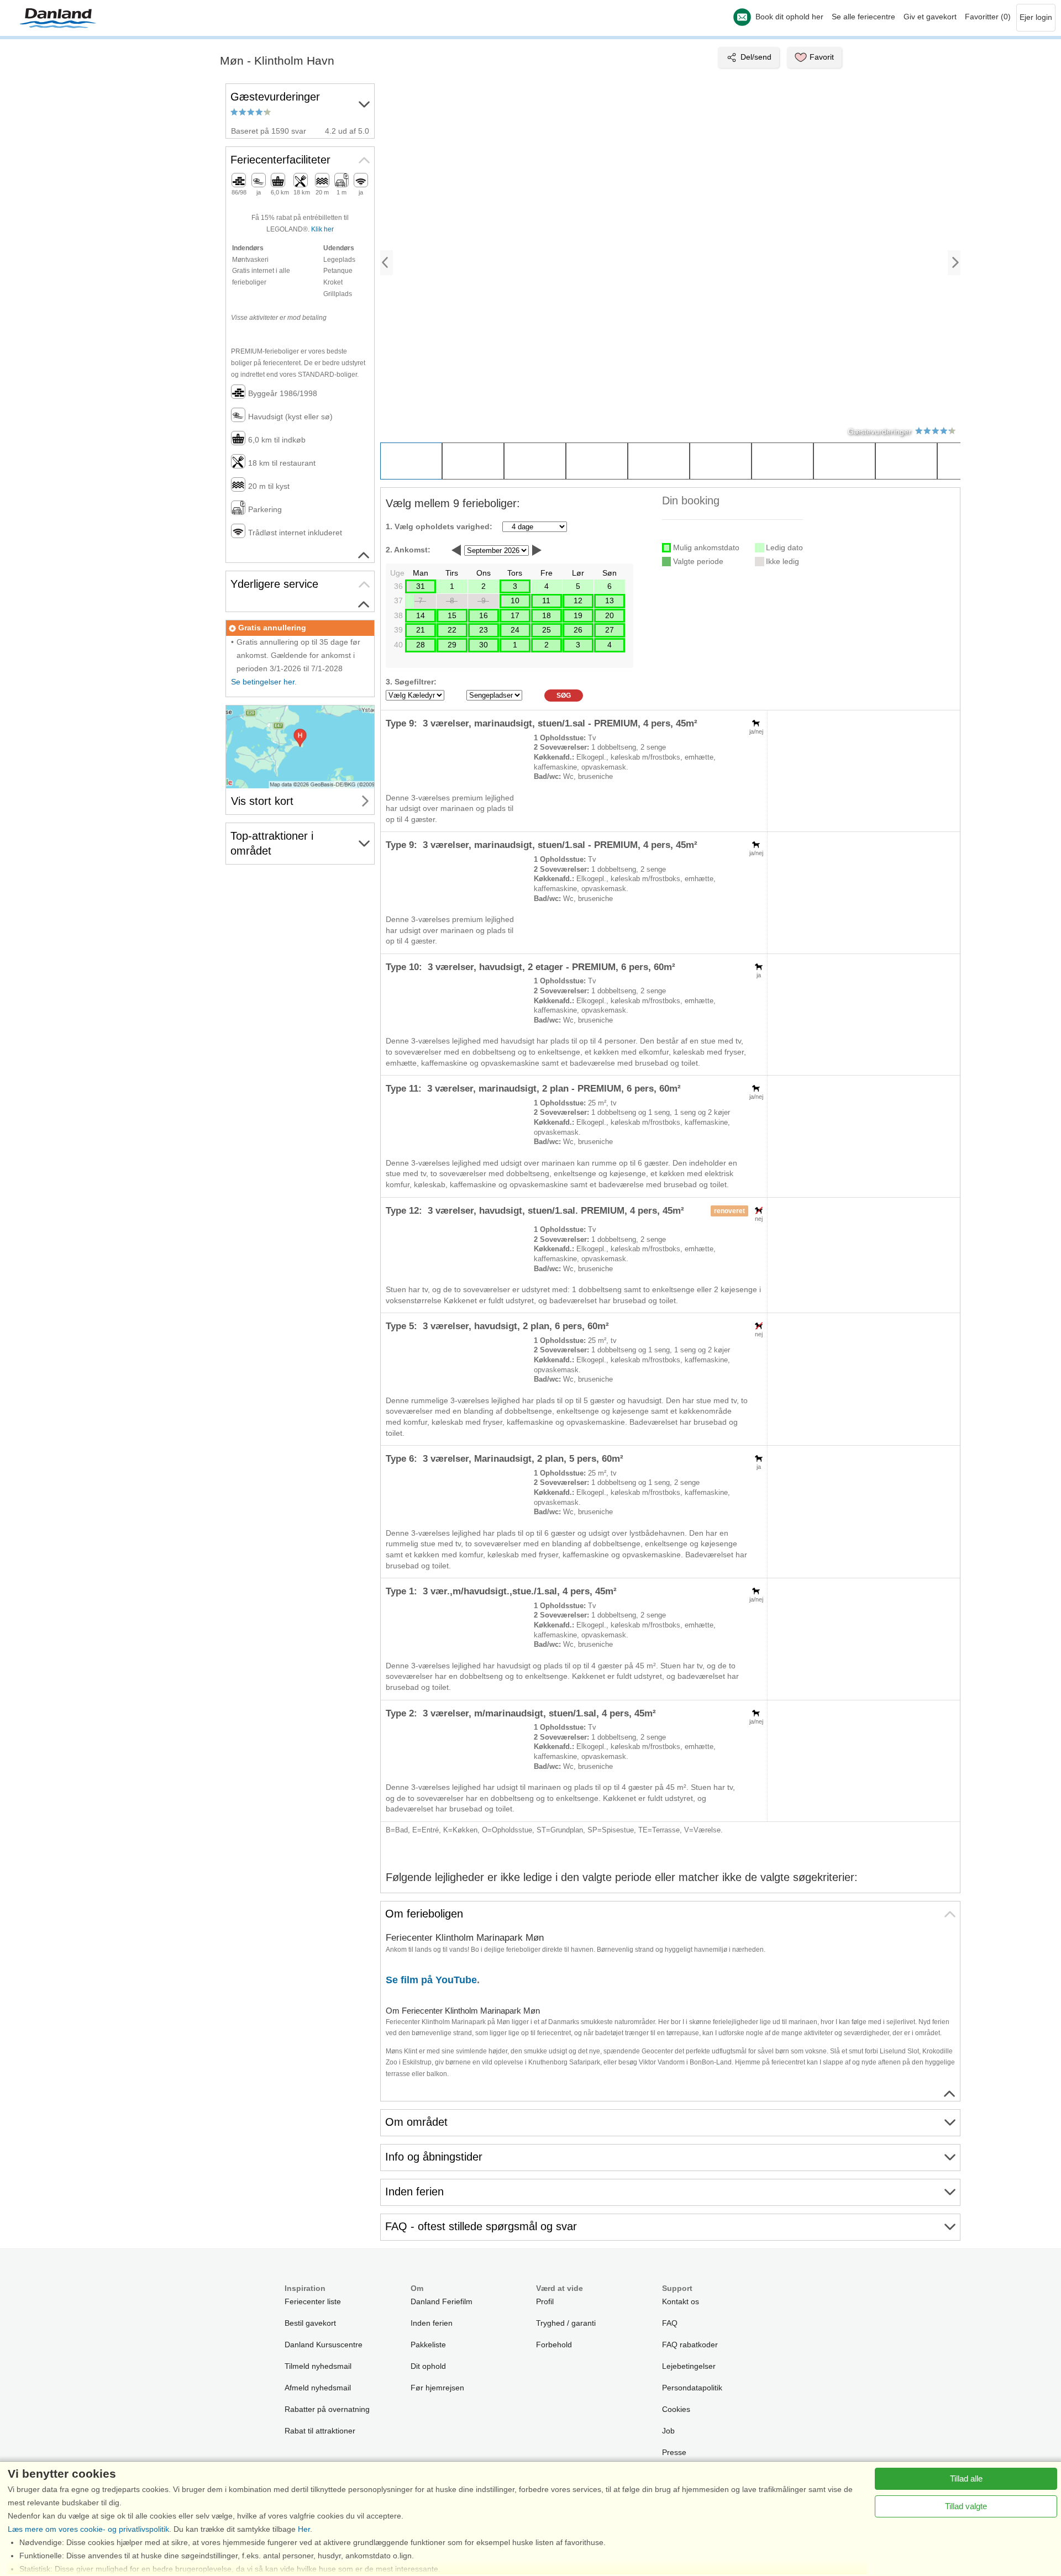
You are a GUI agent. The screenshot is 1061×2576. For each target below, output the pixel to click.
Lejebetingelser (689, 2366)
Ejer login (1036, 17)
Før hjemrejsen (437, 2388)
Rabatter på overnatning (327, 2409)
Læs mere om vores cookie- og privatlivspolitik (88, 2529)
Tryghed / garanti (566, 2323)
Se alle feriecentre (863, 17)
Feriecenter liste (313, 2301)
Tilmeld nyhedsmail (318, 2366)
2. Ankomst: (408, 550)
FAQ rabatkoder (690, 2345)
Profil (545, 2301)
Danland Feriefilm (442, 2301)
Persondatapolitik (692, 2388)
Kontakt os (681, 2301)
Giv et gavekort (930, 17)
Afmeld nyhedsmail (318, 2388)
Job (668, 2431)
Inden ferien (432, 2323)
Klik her (322, 229)
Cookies (676, 2409)
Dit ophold (428, 2366)
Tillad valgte (966, 2506)
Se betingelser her (263, 682)
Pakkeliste (428, 2345)
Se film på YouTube (431, 1980)
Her (304, 2529)
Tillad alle (966, 2478)
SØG (564, 696)
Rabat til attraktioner (320, 2431)
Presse (674, 2452)
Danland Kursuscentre (324, 2345)
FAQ (670, 2323)
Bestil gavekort (310, 2323)
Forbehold (554, 2345)
